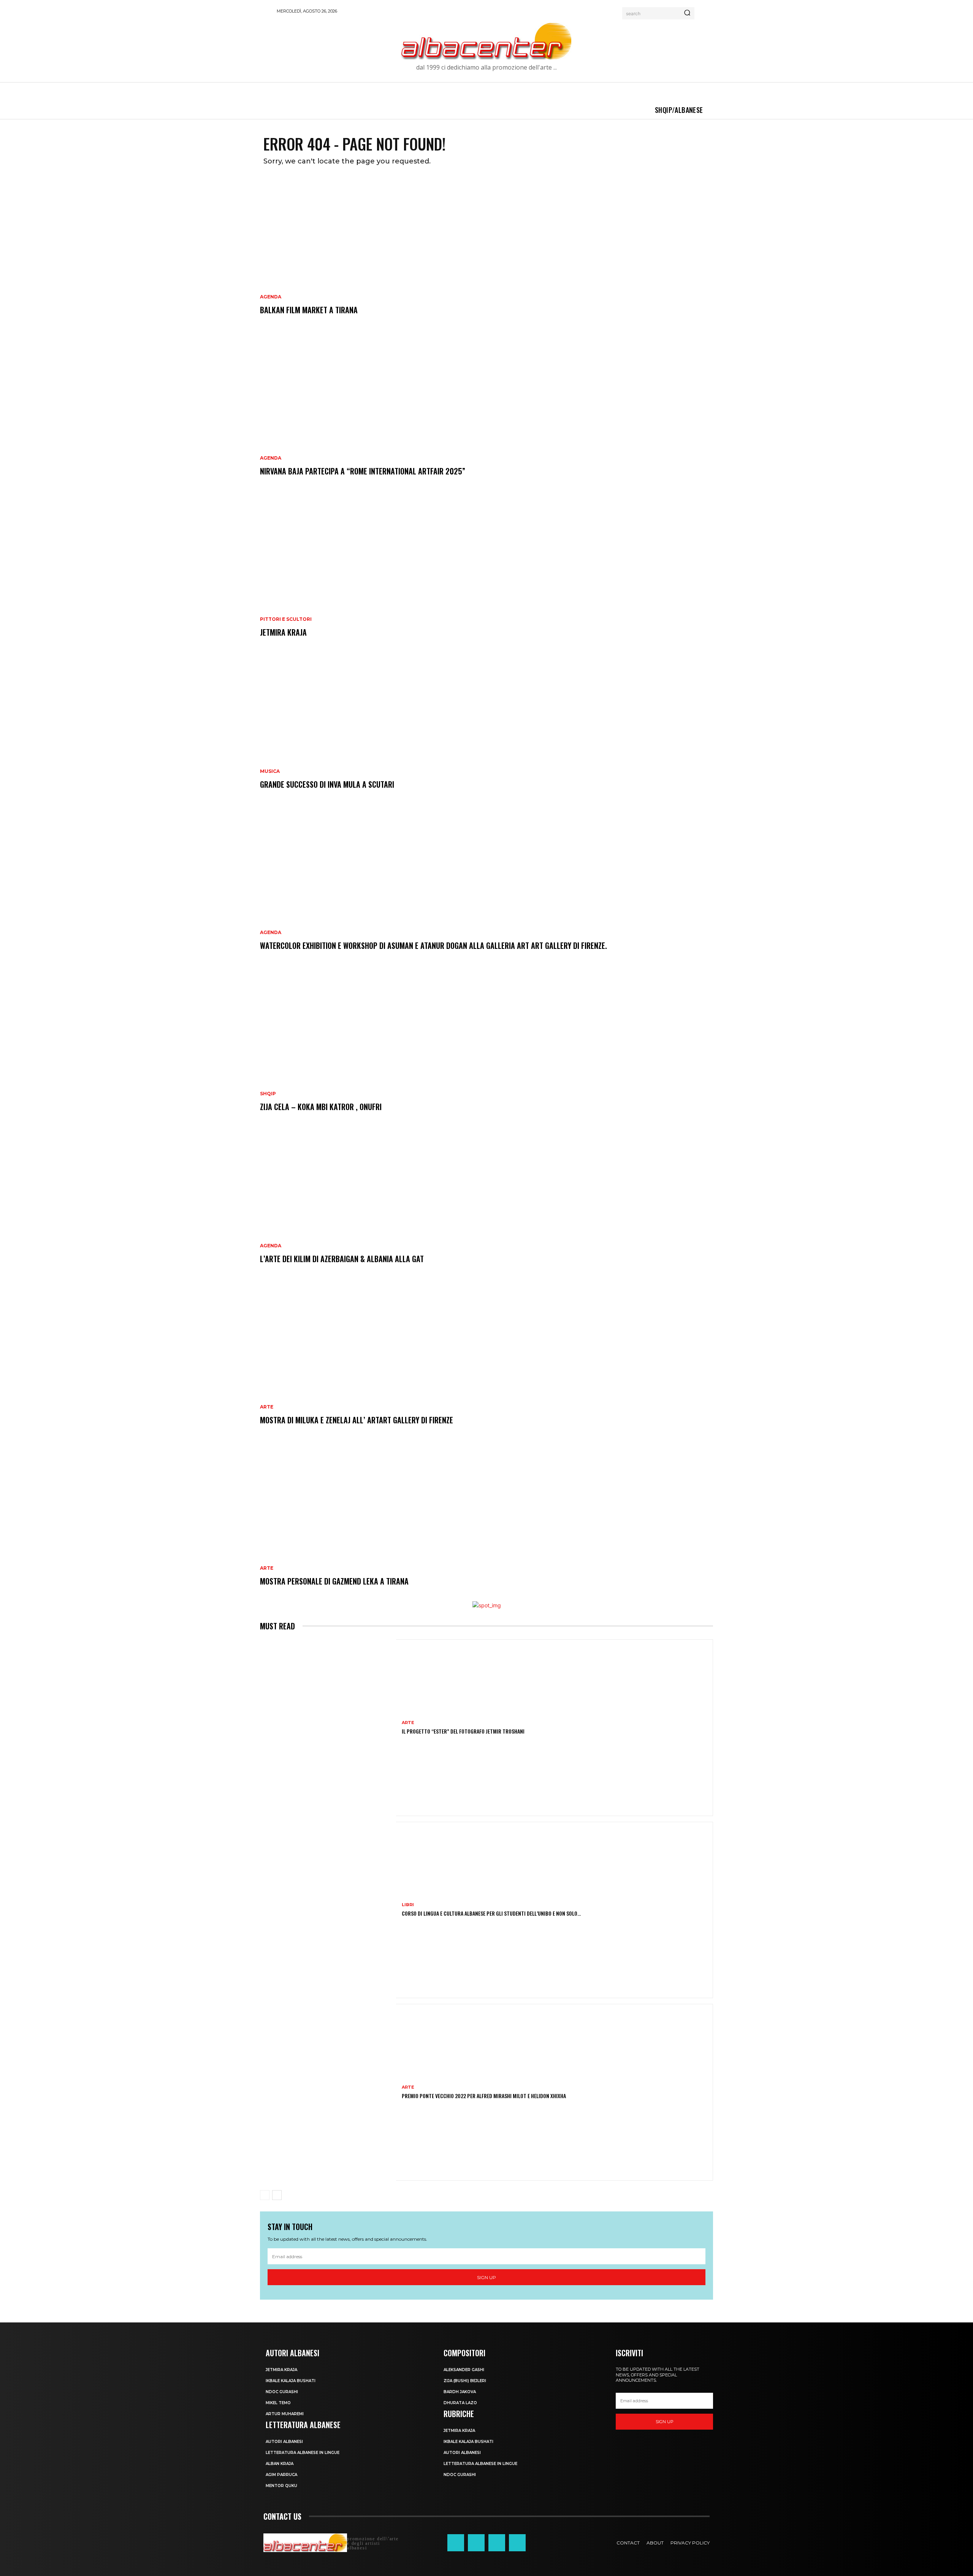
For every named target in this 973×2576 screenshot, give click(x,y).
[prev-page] (265, 2195)
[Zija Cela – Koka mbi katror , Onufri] (486, 1051)
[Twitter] (497, 2543)
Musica (270, 771)
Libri (408, 1905)
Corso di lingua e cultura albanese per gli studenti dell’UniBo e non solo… (491, 1913)
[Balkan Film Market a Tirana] (486, 254)
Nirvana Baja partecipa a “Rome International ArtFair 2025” (363, 471)
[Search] (687, 13)
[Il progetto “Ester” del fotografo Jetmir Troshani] (328, 1728)
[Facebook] (456, 2543)
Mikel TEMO (278, 2403)
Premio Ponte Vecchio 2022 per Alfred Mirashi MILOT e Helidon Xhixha (484, 2096)
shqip (268, 1094)
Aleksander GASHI (464, 2370)
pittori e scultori (286, 619)
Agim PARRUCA (281, 2475)
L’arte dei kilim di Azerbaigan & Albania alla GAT (342, 1259)
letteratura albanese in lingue (303, 2453)
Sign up (486, 2277)
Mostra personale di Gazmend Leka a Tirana (334, 1581)
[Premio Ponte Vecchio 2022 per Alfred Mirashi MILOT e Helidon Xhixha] (328, 2092)
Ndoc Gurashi (282, 2392)
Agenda (271, 297)
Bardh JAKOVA (460, 2392)
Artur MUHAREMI (285, 2414)
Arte (267, 1407)
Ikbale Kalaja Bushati (291, 2381)
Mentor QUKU (281, 2486)
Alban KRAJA (280, 2464)
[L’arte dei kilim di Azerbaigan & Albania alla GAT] (486, 1203)
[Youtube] (517, 2543)
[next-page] (277, 2195)
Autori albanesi (284, 2442)
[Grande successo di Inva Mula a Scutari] (486, 728)
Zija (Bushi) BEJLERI (465, 2381)
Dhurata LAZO (460, 2403)
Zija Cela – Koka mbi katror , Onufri (321, 1107)
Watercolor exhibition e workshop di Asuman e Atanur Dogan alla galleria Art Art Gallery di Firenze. (433, 945)
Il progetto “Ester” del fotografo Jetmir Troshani (463, 1731)
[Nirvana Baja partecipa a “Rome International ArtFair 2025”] (486, 415)
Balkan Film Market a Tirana (309, 310)
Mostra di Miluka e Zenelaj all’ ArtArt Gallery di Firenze (357, 1420)
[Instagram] (476, 2543)
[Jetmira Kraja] (486, 576)
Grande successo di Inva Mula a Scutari (327, 784)
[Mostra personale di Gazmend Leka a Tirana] (486, 1525)
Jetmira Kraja (283, 632)
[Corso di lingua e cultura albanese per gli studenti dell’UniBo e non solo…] (328, 1910)
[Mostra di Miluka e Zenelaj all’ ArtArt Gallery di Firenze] (486, 1364)
